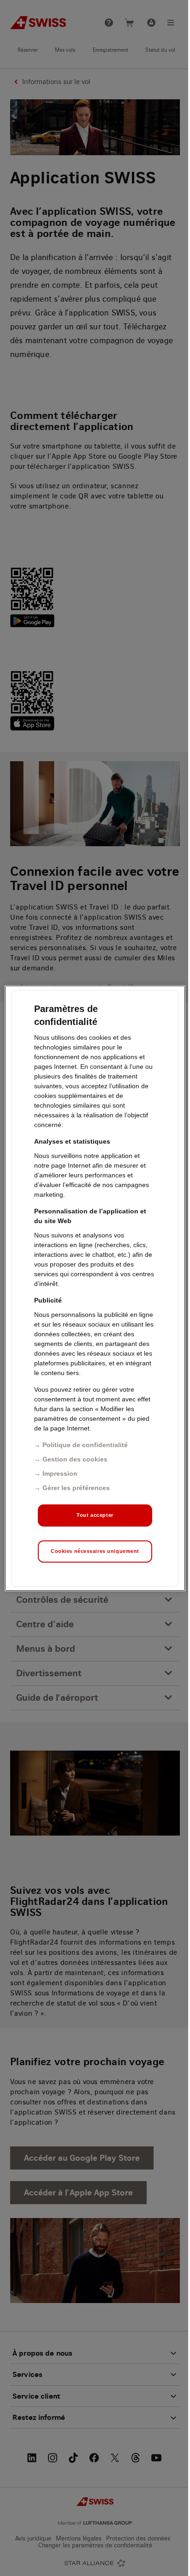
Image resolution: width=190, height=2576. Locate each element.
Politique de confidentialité (85, 1445)
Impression (60, 1473)
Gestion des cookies (75, 1459)
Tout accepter (95, 1515)
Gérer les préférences (76, 1488)
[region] (95, 1288)
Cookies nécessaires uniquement (95, 1551)
